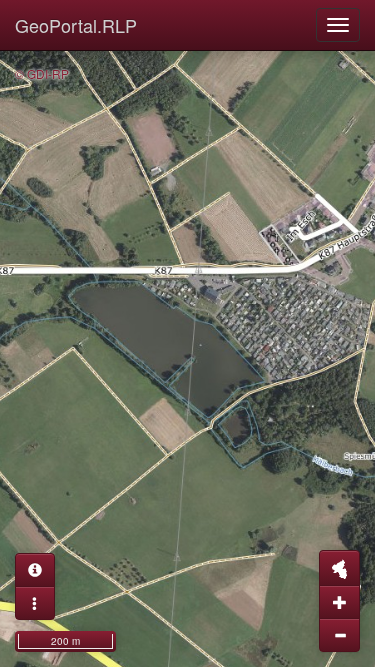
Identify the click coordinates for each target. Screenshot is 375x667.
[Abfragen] (35, 570)
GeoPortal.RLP (76, 25)
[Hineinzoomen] (339, 602)
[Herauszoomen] (339, 635)
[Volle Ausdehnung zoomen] (339, 568)
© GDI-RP (42, 73)
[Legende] (35, 603)
